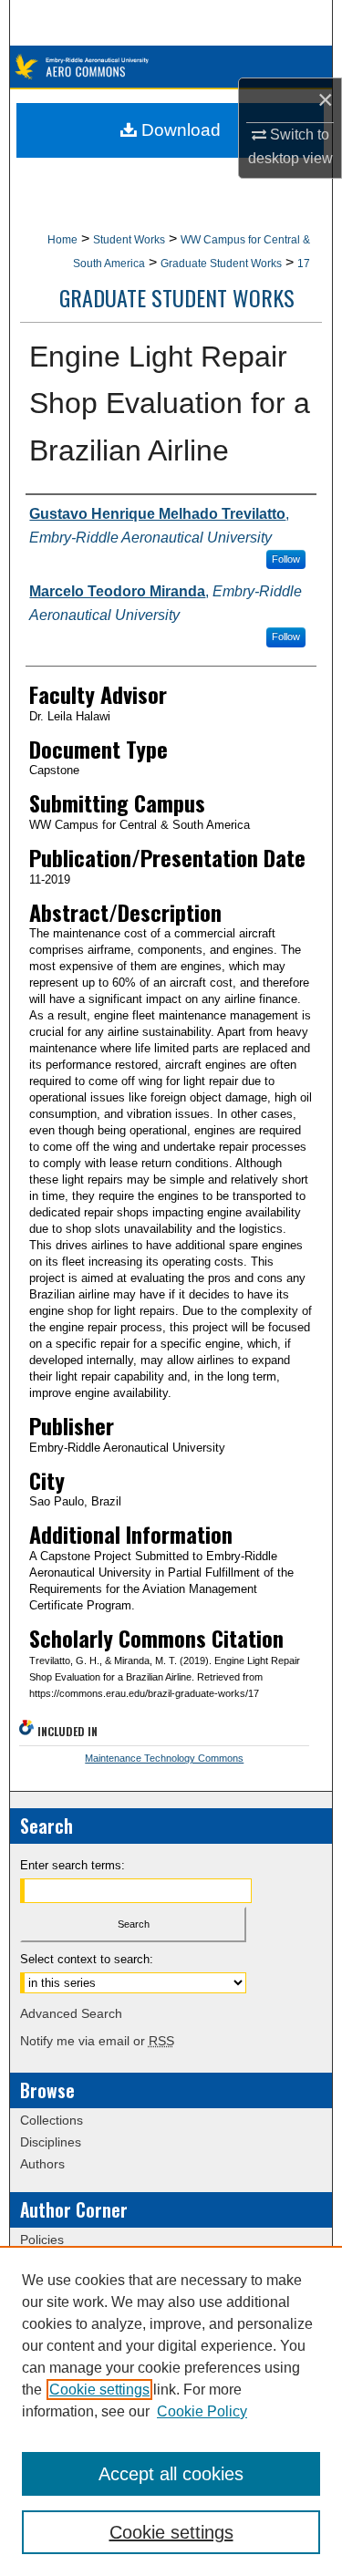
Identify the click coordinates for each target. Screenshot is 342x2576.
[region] (171, 2411)
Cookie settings (99, 2390)
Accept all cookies (171, 2474)
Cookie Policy (202, 2411)
